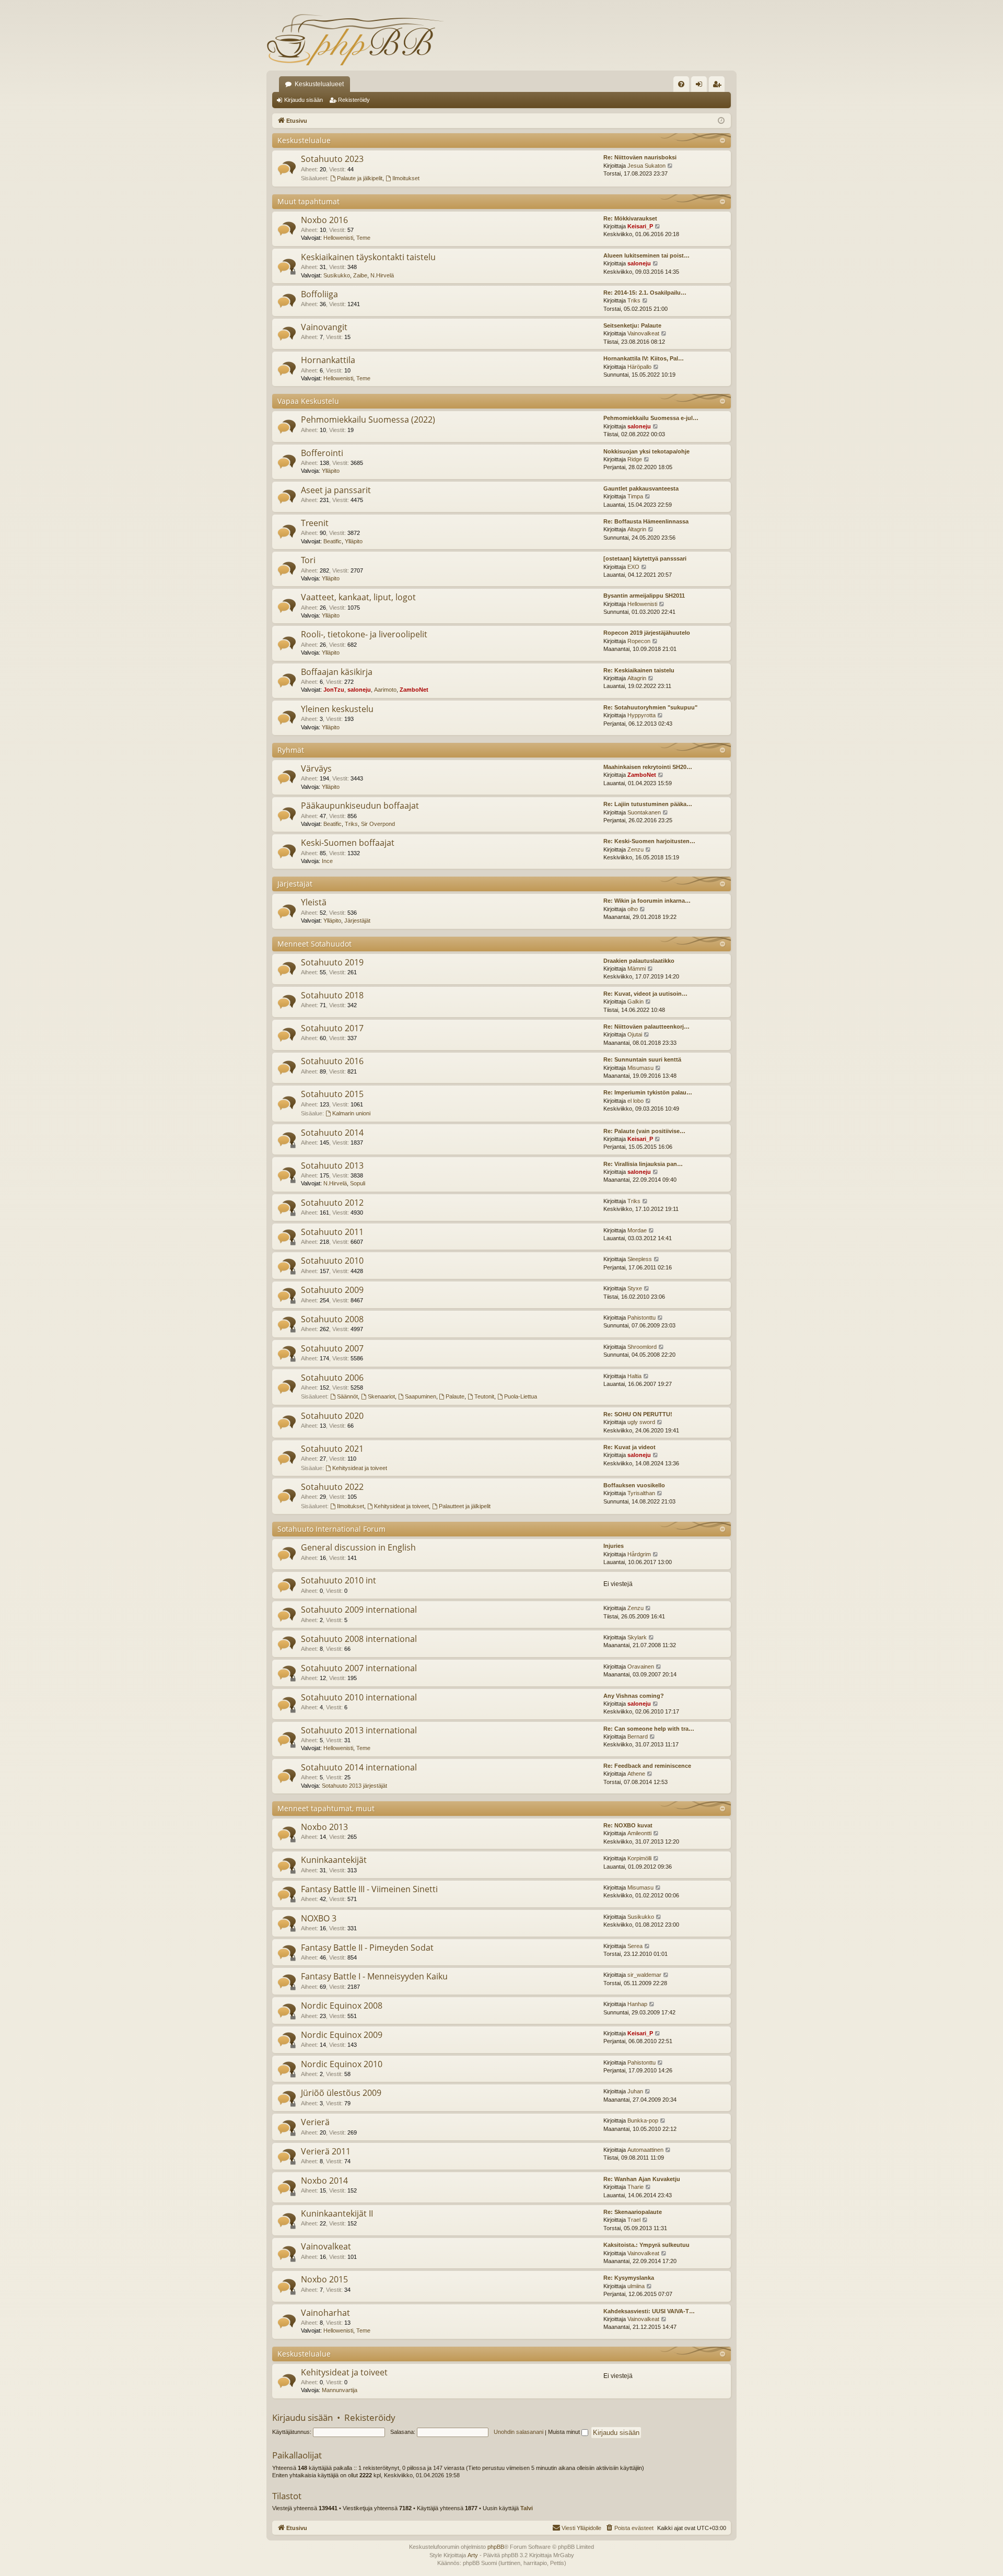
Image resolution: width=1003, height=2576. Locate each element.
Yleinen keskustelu (337, 709)
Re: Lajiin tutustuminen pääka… (648, 804)
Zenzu (635, 849)
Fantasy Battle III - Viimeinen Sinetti (369, 1889)
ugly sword (641, 1422)
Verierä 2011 (326, 2151)
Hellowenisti (338, 238)
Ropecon (639, 641)
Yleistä (314, 902)
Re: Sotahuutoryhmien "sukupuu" (650, 707)
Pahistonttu (642, 1318)
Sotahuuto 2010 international (359, 1697)
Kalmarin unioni (351, 1113)
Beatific (333, 541)
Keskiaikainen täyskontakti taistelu (368, 257)
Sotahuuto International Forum (331, 1529)
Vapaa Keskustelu (308, 401)
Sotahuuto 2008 (332, 1319)
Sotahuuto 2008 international (359, 1639)
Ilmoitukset (406, 178)
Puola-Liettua (521, 1396)
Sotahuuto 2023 (332, 159)
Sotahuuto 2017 (332, 1028)
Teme (363, 238)
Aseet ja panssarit (336, 490)
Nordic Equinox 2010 (342, 2064)
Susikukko (337, 275)
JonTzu (334, 690)
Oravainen (641, 1666)
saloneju (639, 263)
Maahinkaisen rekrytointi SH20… (648, 767)
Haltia (634, 1376)
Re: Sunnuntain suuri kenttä (642, 1059)
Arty (473, 2555)
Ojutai (635, 1034)
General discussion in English (358, 1547)
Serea (635, 1946)
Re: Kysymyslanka (629, 2278)
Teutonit (484, 1396)
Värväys (316, 768)
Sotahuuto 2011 (332, 1232)
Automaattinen (645, 2150)
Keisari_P (640, 226)
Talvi (527, 2508)
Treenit (315, 523)
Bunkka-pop (643, 2120)
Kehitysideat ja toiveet (360, 1468)
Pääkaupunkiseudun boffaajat (360, 806)
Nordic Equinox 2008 (342, 2006)
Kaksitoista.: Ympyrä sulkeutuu (646, 2245)
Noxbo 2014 (324, 2181)
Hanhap (637, 2004)
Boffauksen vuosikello (634, 1485)
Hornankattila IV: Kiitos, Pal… (644, 358)
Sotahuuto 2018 (332, 995)
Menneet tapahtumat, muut (326, 1808)
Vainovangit (324, 327)
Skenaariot (381, 1396)
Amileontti (639, 1833)
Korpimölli (639, 1858)
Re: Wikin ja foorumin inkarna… (647, 901)
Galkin (635, 1001)
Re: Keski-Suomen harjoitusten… (649, 841)
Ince (327, 861)
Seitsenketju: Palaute (632, 325)
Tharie (635, 2187)
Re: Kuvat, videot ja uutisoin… (645, 994)
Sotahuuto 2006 (332, 1378)
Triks (634, 300)
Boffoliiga (319, 294)
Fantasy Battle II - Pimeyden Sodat (367, 1948)
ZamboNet (414, 690)
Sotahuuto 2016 (332, 1061)
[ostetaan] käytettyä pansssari (645, 558)
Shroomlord (642, 1347)
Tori (308, 560)
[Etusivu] (355, 39)
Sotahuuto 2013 (332, 1165)
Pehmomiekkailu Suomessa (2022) (368, 419)
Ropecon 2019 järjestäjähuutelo (647, 633)
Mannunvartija (340, 2390)
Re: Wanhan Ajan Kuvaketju (642, 2179)
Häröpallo (639, 367)
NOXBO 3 (319, 1918)
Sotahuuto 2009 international (359, 1610)
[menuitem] (681, 84)
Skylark (637, 1637)
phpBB (496, 2547)
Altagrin (637, 529)
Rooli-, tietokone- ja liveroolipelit (364, 634)
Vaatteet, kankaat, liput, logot (358, 597)
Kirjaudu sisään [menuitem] (701, 86)
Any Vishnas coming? (634, 1696)
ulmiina (636, 2286)
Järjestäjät (295, 884)
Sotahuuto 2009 (332, 1290)
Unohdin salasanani (518, 2432)
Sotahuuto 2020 (332, 1416)
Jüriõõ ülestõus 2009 (341, 2093)
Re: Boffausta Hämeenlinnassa (646, 521)
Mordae (637, 1230)
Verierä (315, 2122)
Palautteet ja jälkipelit (465, 1506)
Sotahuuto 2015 (332, 1094)
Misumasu (640, 1068)
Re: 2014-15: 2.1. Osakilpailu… (645, 293)
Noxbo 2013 (324, 1827)
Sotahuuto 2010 (332, 1261)
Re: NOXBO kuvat (628, 1825)
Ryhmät (291, 750)
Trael (634, 2220)
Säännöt (347, 1396)
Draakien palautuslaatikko (639, 961)
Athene (636, 1774)
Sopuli (358, 1183)
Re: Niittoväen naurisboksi (640, 157)
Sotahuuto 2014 (332, 1133)
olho (633, 909)
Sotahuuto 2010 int (339, 1580)
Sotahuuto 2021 (332, 1449)
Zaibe (360, 275)
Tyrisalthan (641, 1493)
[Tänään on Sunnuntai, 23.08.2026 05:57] (721, 121)
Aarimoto (385, 690)
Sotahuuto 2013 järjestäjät (354, 1786)
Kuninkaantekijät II (337, 2213)
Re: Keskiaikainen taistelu (639, 670)
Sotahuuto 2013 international (359, 1730)
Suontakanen (644, 812)
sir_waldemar (644, 1975)
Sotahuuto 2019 (332, 962)
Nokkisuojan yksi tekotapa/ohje (646, 451)
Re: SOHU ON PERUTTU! (638, 1414)
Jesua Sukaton (646, 166)
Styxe (635, 1288)
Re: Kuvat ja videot (629, 1447)
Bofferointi (322, 453)
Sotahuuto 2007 (332, 1348)
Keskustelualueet (319, 84)
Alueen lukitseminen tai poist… (646, 255)
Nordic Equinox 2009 (342, 2035)
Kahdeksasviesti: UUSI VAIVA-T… (649, 2311)
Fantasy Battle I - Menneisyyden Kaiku (374, 1976)
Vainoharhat (325, 2313)
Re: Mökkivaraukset (630, 218)
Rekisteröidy (354, 100)
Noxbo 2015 (324, 2279)
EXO (633, 567)
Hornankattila (328, 360)
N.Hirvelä (382, 275)
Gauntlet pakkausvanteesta (641, 488)
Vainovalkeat (643, 333)
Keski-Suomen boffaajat (348, 843)
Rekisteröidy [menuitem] (719, 86)
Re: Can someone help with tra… (649, 1729)
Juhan (635, 2091)
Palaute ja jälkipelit (360, 178)
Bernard (638, 1736)
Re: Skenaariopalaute (633, 2212)
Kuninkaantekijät (334, 1860)
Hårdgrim (639, 1554)
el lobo (635, 1101)
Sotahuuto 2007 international (359, 1668)
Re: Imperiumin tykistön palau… (648, 1092)
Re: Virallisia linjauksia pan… (643, 1164)
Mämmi (637, 969)
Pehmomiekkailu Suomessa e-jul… (651, 418)
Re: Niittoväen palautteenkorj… (646, 1027)
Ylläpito (331, 471)
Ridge (635, 459)
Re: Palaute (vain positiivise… (644, 1131)
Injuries (614, 1546)
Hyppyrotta (642, 715)
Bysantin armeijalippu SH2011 (644, 596)
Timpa (635, 496)
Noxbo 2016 (324, 220)
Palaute (455, 1396)
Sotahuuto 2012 (332, 1203)
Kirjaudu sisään (304, 100)
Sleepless (640, 1259)
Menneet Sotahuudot (314, 944)
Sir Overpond (378, 824)
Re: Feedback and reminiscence (647, 1766)
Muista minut (565, 2432)
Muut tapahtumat (308, 201)
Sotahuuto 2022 (332, 1487)
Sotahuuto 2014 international (359, 1767)
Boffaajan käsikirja (337, 672)
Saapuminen (421, 1396)
